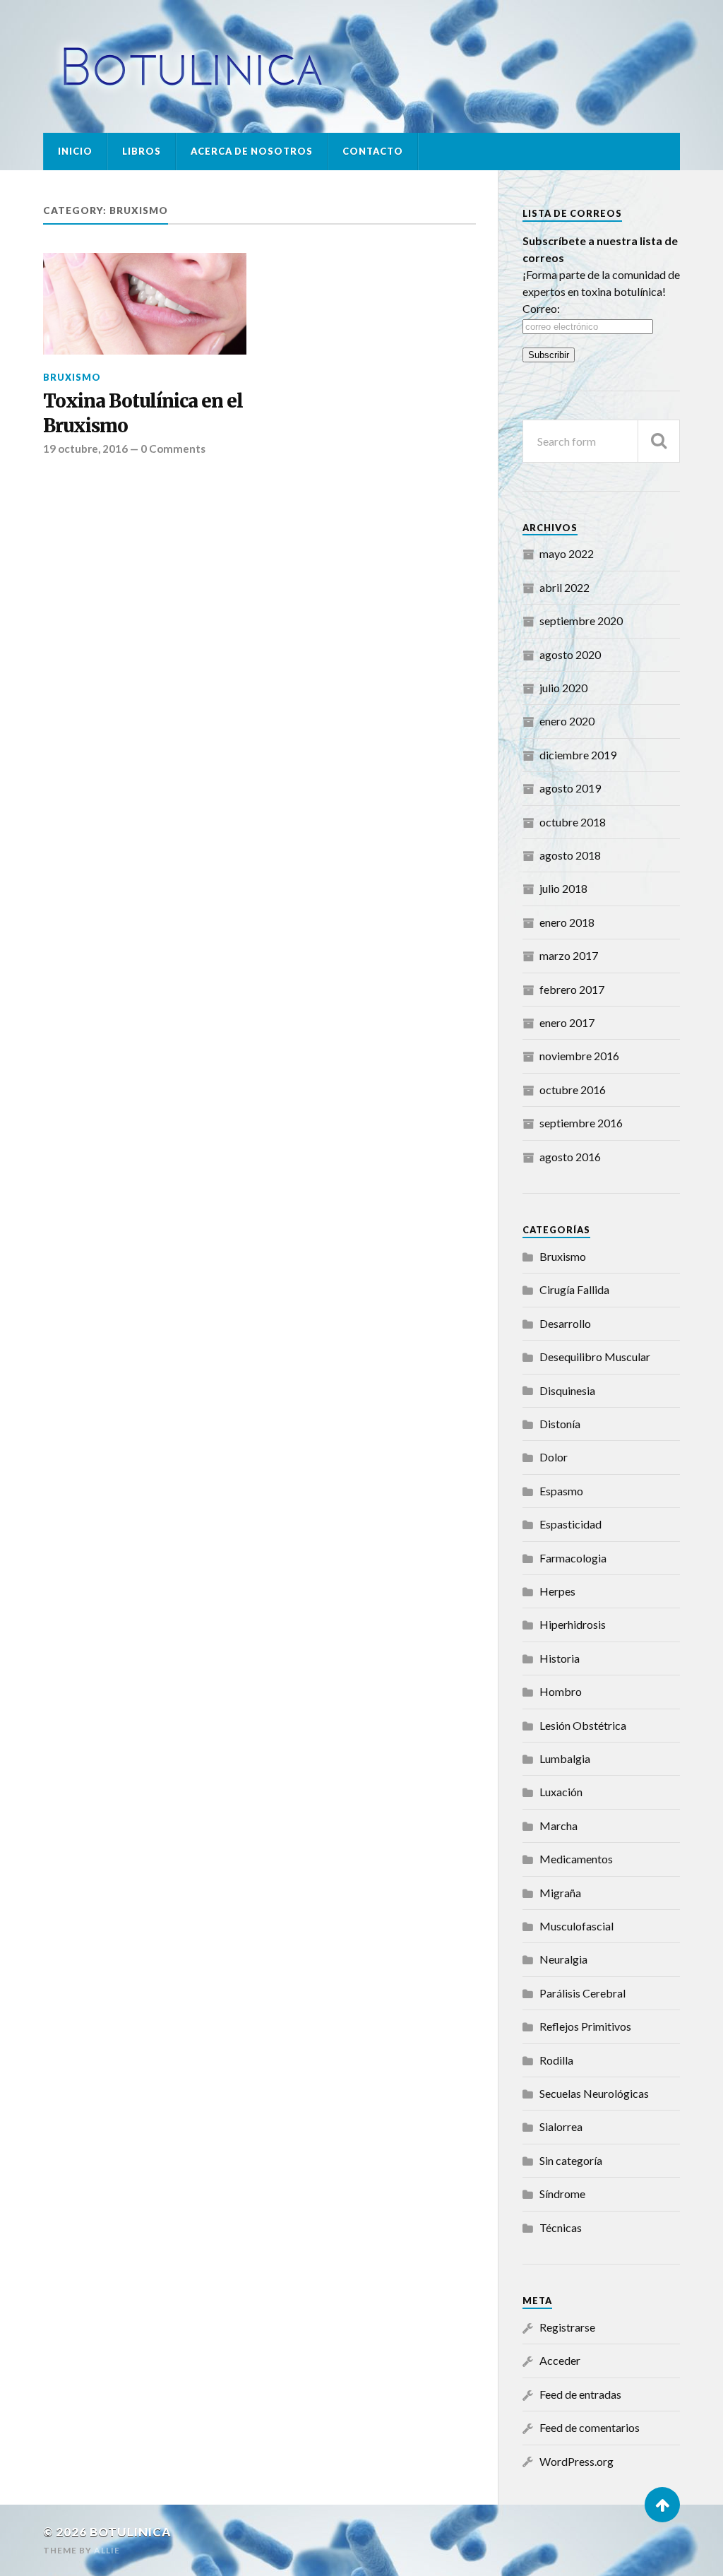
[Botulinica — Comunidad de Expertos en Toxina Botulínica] (361, 66)
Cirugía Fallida (574, 1289)
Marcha (558, 1826)
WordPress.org (576, 2461)
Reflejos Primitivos (585, 2026)
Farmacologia (573, 1558)
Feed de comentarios (590, 2427)
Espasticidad (570, 1524)
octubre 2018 (573, 822)
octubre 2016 (573, 1090)
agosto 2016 (570, 1157)
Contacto (373, 151)
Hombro (561, 1691)
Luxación (561, 1792)
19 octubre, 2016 (85, 449)
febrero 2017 (572, 989)
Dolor (554, 1457)
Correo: (541, 308)
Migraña (560, 1893)
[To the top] (662, 2505)
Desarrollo (565, 1323)
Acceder (560, 2360)
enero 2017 (567, 1022)
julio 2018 (563, 888)
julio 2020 (563, 688)
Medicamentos (576, 1859)
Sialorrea (561, 2126)
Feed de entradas (580, 2394)
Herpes (557, 1591)
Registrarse (567, 2327)
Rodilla (556, 2060)
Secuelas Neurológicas (594, 2093)
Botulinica (131, 2532)
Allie (107, 2550)
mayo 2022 (567, 553)
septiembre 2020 (581, 621)
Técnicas (561, 2227)
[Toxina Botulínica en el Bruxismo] (145, 304)
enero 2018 (567, 922)
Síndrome (562, 2194)
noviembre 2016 (579, 1056)
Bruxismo (72, 377)
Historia (560, 1658)
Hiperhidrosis (573, 1624)
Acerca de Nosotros (252, 151)
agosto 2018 (570, 855)
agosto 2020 (570, 654)
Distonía (560, 1424)
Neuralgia (563, 1959)
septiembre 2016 (581, 1123)
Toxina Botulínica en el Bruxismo (143, 413)
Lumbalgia (565, 1758)
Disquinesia (567, 1390)
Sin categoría (571, 2160)
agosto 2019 (570, 788)
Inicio (75, 151)
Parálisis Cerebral (582, 1993)
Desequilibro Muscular (595, 1357)
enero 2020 (567, 721)
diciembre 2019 (578, 755)
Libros (142, 151)
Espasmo (561, 1491)
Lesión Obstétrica (583, 1725)
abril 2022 (564, 587)
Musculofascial (576, 1926)
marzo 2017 (569, 955)
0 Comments (173, 449)
